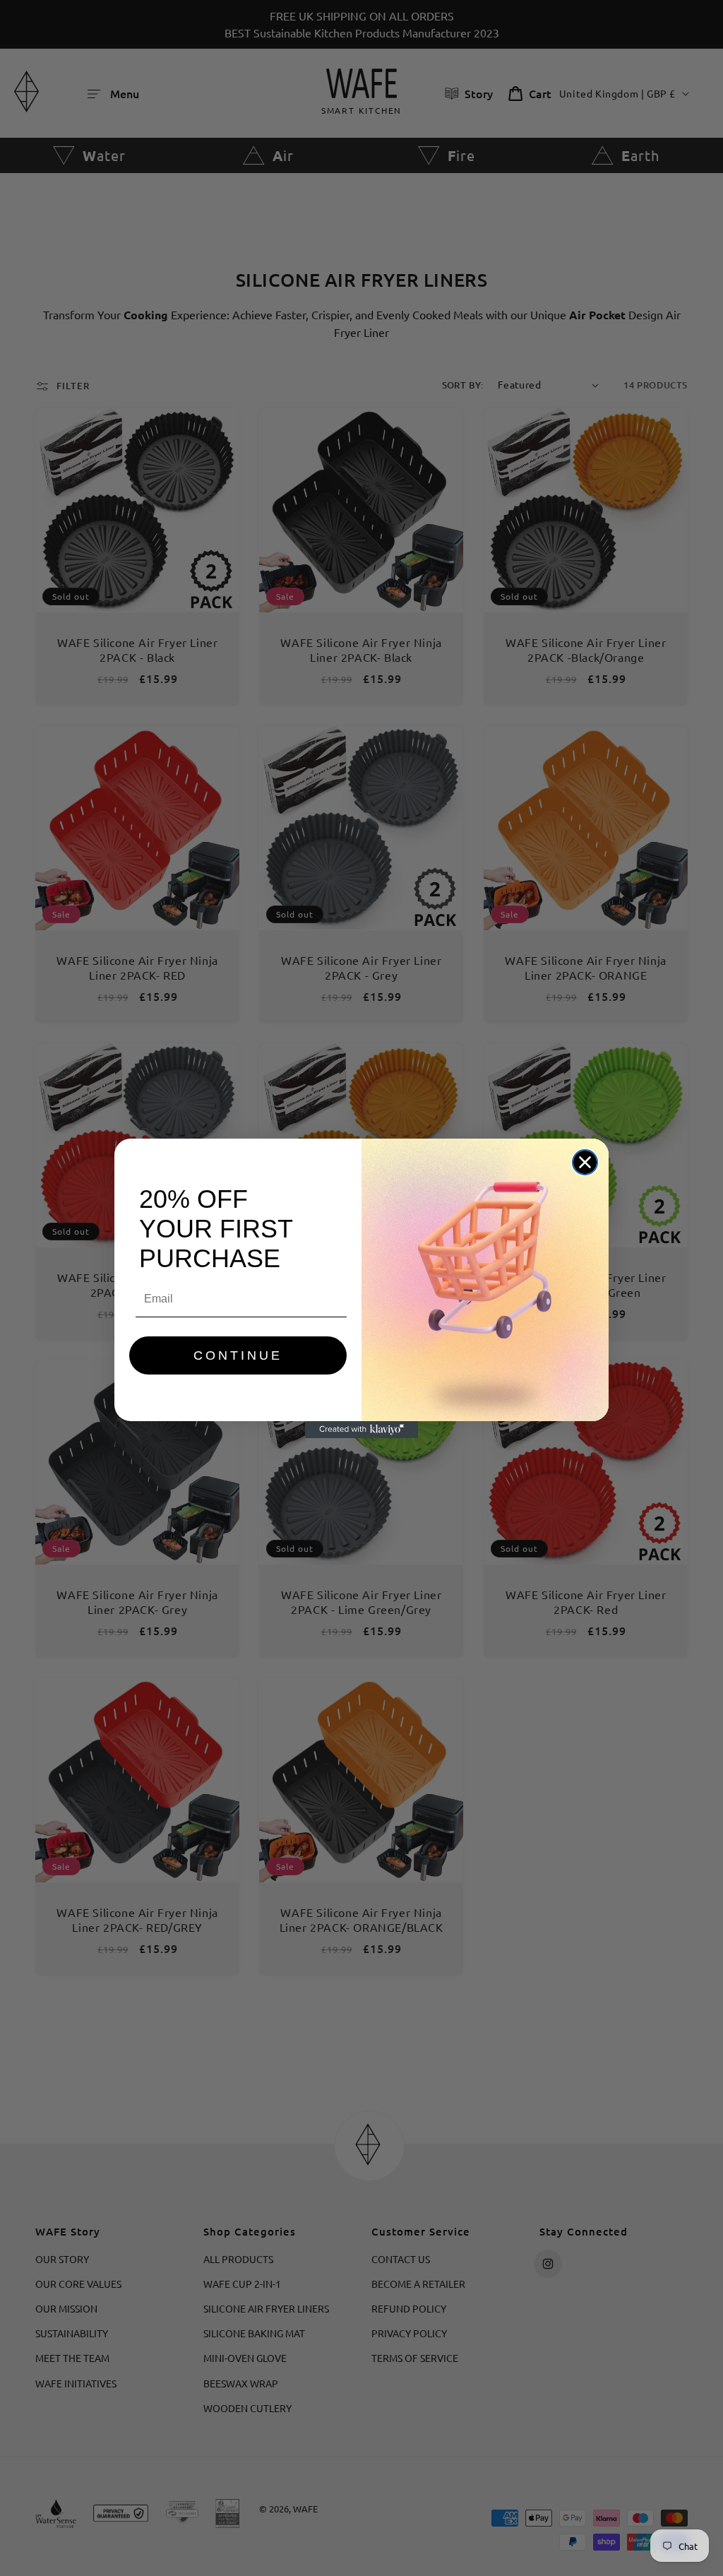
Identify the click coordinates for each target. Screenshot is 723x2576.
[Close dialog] (585, 1162)
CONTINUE (238, 1355)
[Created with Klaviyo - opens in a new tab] (361, 1430)
